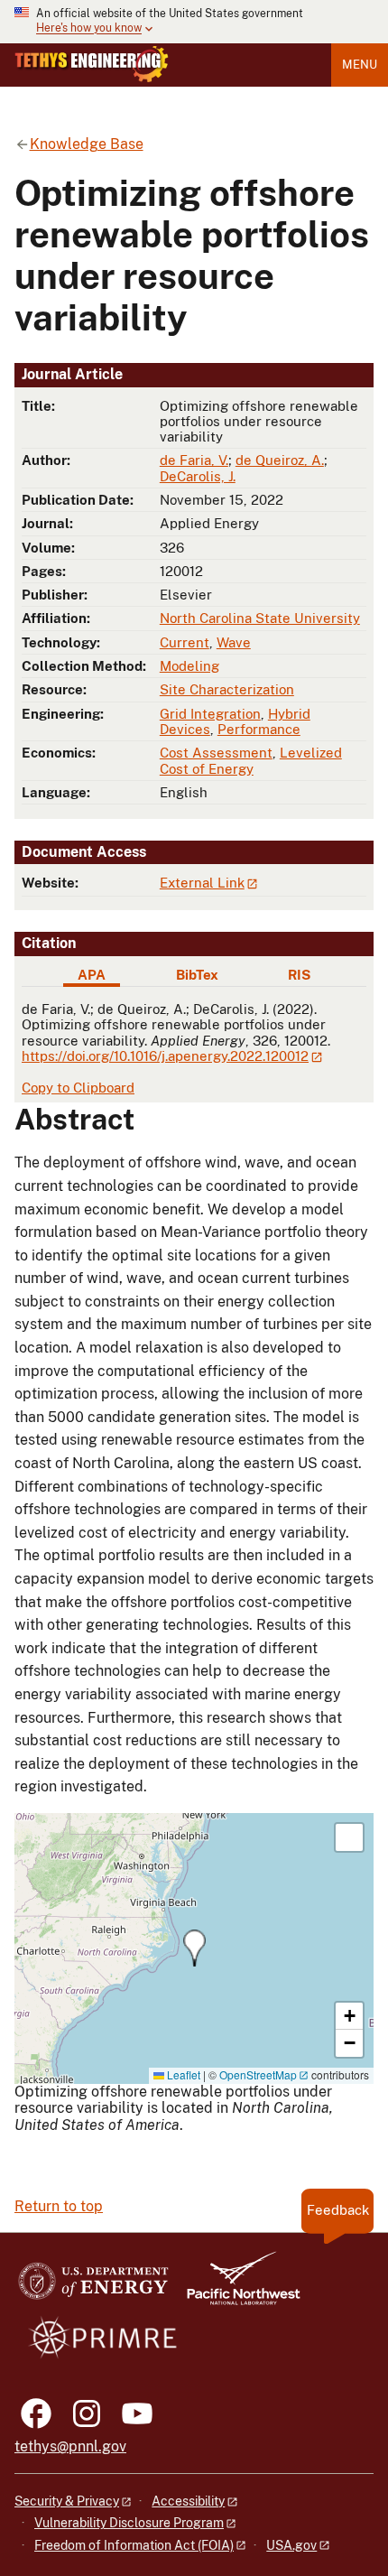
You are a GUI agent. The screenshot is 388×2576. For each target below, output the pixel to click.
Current (185, 642)
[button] (194, 1948)
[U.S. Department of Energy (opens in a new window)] (93, 2287)
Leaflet (182, 2074)
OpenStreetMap (258, 2074)
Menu (360, 65)
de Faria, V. (194, 460)
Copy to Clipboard (78, 1088)
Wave (234, 642)
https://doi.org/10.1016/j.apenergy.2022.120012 (165, 1056)
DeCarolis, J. (198, 476)
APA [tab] (92, 975)
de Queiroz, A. (280, 460)
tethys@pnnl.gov (70, 2446)
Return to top (59, 2206)
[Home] (92, 64)
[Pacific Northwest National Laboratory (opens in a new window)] (236, 2287)
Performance (259, 729)
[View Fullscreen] (349, 1837)
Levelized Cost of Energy (251, 760)
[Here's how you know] (194, 22)
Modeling (189, 666)
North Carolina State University (260, 618)
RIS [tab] (299, 975)
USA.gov (291, 2545)
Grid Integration (210, 714)
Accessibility (188, 2501)
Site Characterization (227, 689)
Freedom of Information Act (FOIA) (134, 2545)
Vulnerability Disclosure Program (129, 2523)
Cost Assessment (216, 753)
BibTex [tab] (197, 975)
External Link (202, 883)
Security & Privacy (67, 2501)
